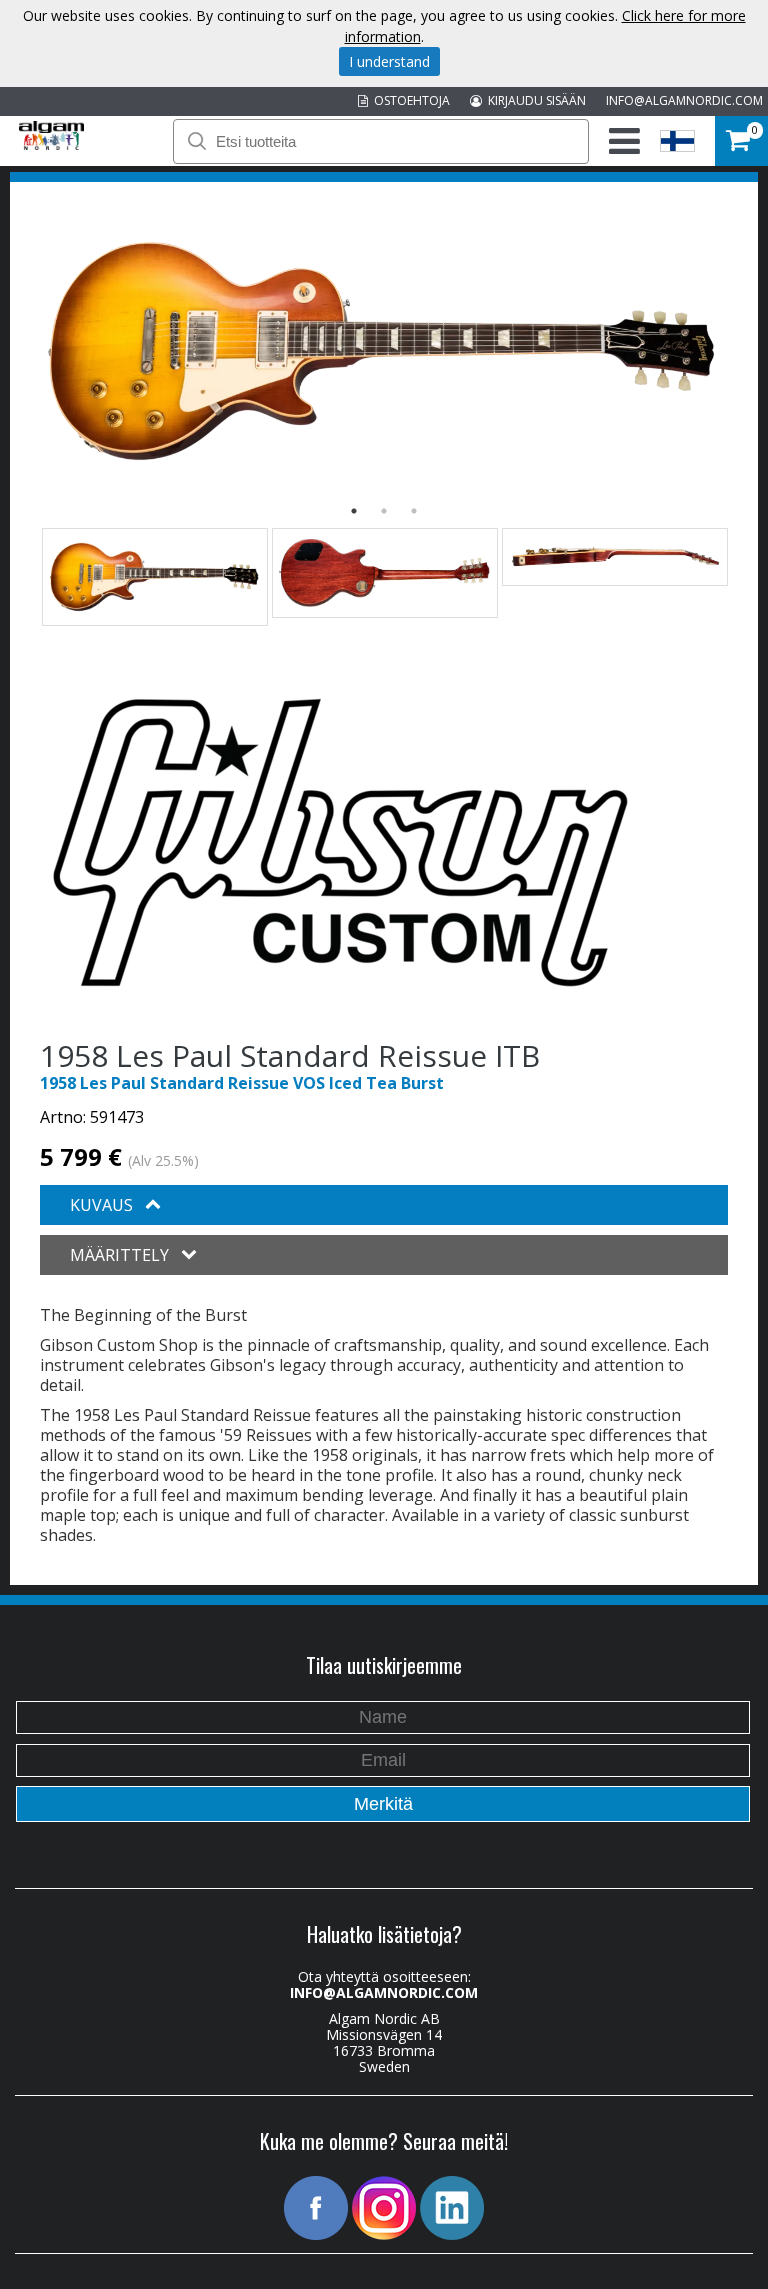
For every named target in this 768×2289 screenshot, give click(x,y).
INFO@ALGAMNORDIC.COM (684, 100)
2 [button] (384, 511)
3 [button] (414, 511)
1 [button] (354, 511)
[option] (384, 351)
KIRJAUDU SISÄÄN (534, 100)
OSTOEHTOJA (409, 100)
